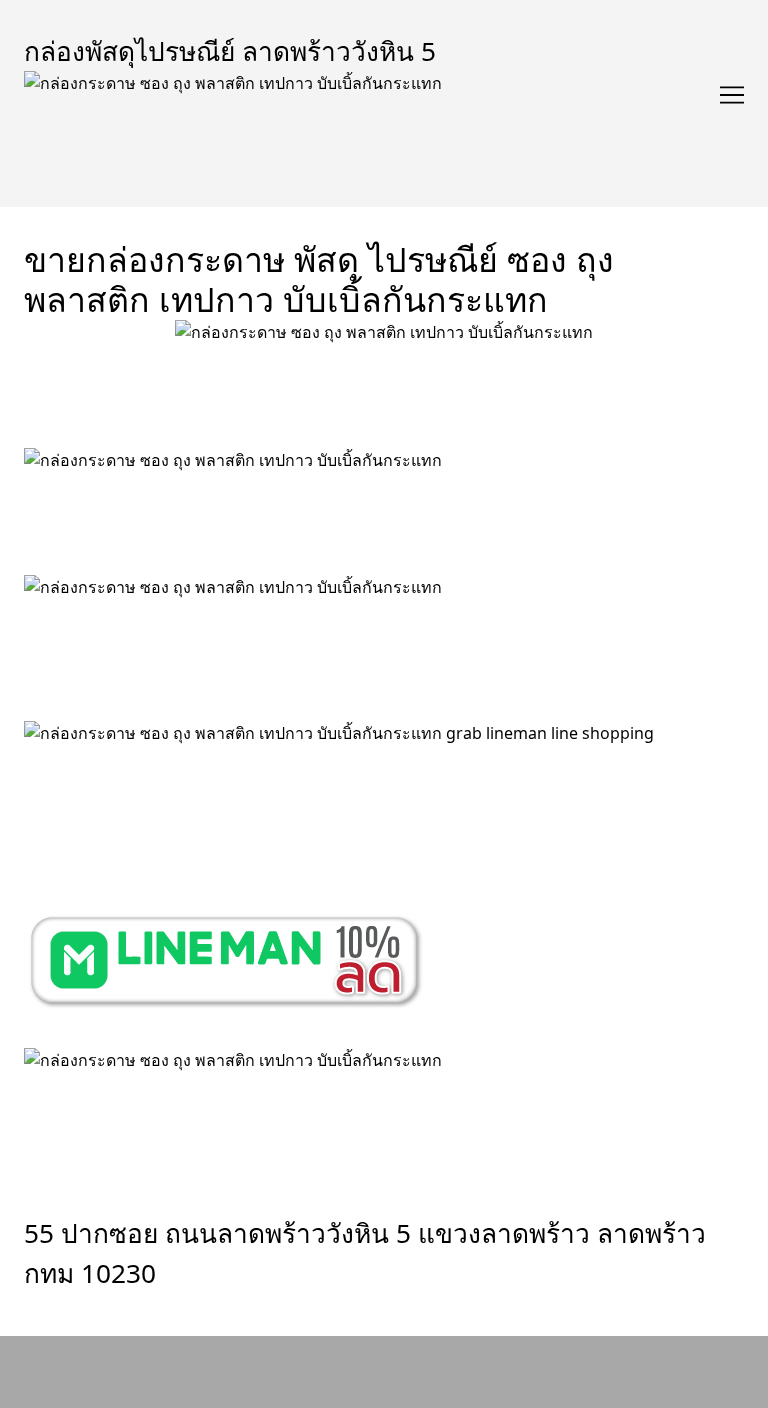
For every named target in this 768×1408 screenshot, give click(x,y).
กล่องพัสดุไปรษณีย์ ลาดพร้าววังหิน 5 (230, 51)
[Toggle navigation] (732, 95)
